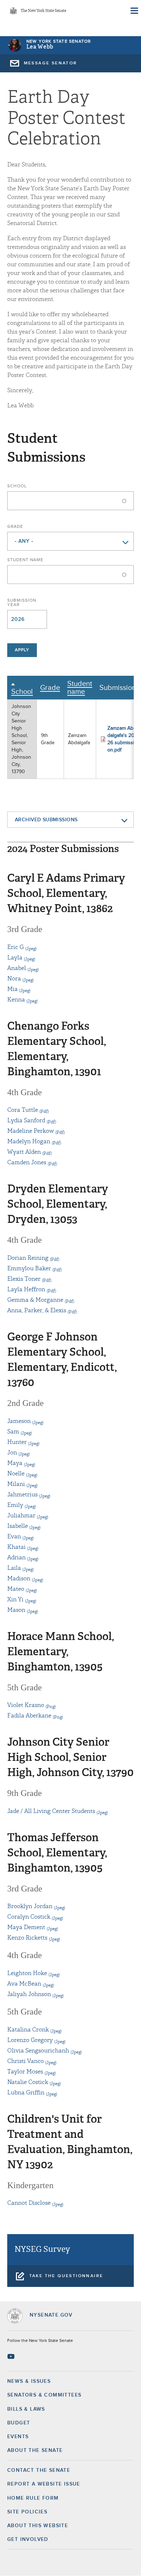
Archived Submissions (46, 820)
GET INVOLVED (28, 2539)
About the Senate (35, 2450)
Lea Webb (40, 47)
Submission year (22, 603)
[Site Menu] (134, 11)
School (17, 486)
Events (18, 2437)
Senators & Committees (44, 2395)
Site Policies (27, 2512)
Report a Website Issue (44, 2484)
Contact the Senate (39, 2470)
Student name (25, 560)
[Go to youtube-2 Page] (12, 2356)
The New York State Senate (43, 11)
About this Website (38, 2526)
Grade (15, 527)
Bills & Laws (26, 2409)
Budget (19, 2423)
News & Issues (29, 2381)
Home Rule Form (33, 2498)
